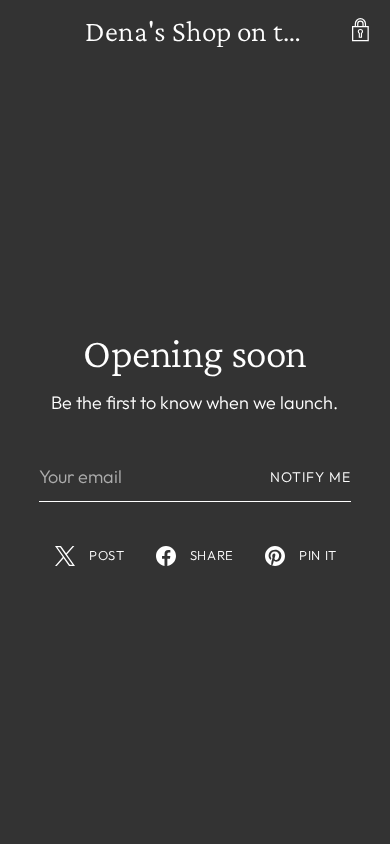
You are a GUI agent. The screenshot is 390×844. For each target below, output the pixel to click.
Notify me (310, 477)
